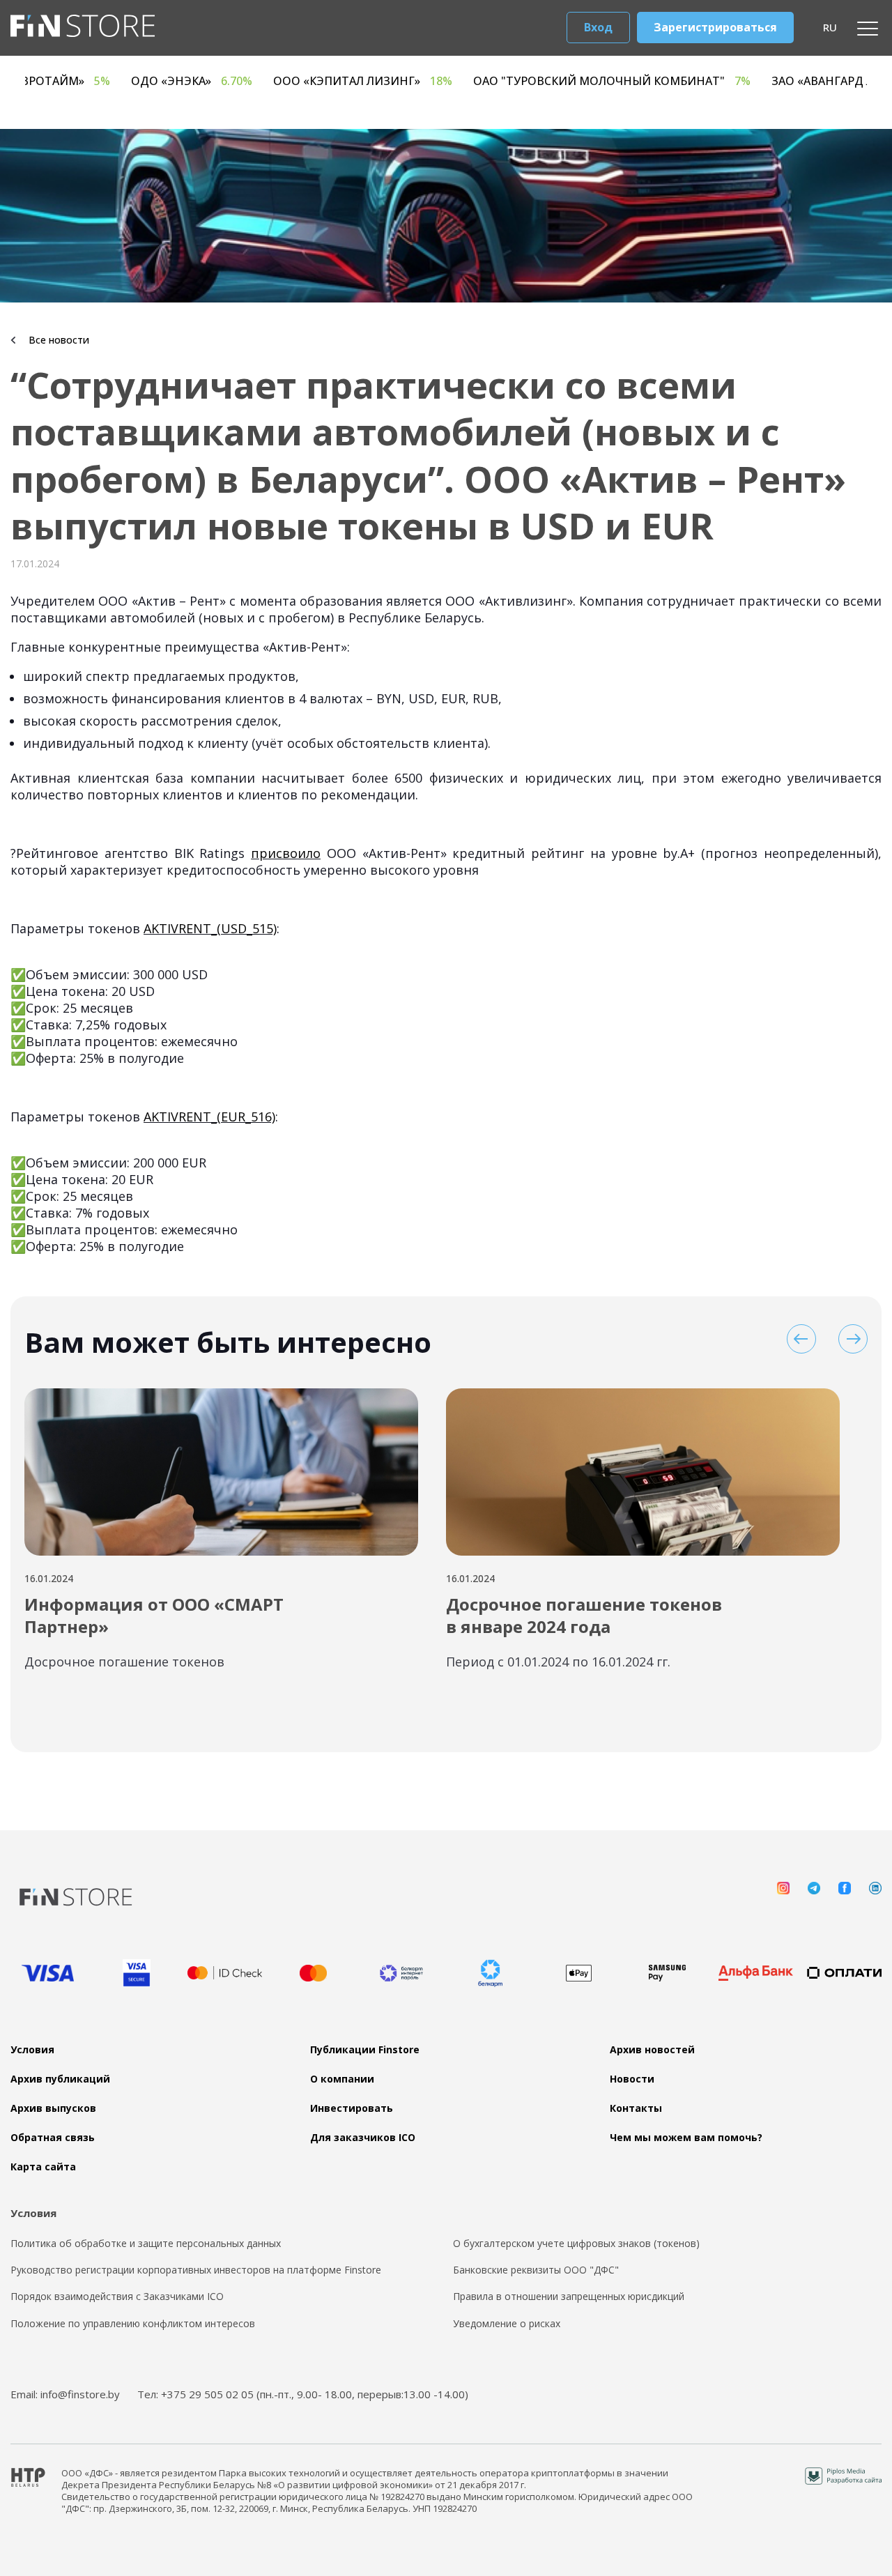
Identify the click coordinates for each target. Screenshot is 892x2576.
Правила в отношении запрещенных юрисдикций (569, 2297)
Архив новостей (652, 2050)
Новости (632, 2079)
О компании (342, 2079)
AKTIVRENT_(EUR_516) (209, 1117)
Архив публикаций (60, 2079)
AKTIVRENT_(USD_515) (210, 928)
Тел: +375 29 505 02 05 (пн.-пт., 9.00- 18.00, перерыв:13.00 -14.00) (303, 2394)
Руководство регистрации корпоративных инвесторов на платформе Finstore (196, 2270)
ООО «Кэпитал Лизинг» (497, 81)
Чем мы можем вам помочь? (686, 2138)
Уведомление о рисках (507, 2324)
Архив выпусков (53, 2108)
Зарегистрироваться (715, 27)
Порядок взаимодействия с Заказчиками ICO (117, 2297)
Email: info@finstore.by (65, 2394)
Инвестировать (352, 2108)
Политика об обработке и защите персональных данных (146, 2244)
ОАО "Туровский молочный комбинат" (746, 81)
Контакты (636, 2108)
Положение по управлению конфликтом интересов (133, 2324)
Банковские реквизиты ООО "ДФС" (536, 2270)
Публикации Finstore (365, 2050)
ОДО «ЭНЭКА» (325, 81)
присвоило (286, 853)
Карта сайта (43, 2167)
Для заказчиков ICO (363, 2138)
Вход (598, 27)
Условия (32, 2050)
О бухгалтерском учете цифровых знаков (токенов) (576, 2244)
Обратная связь (53, 2138)
